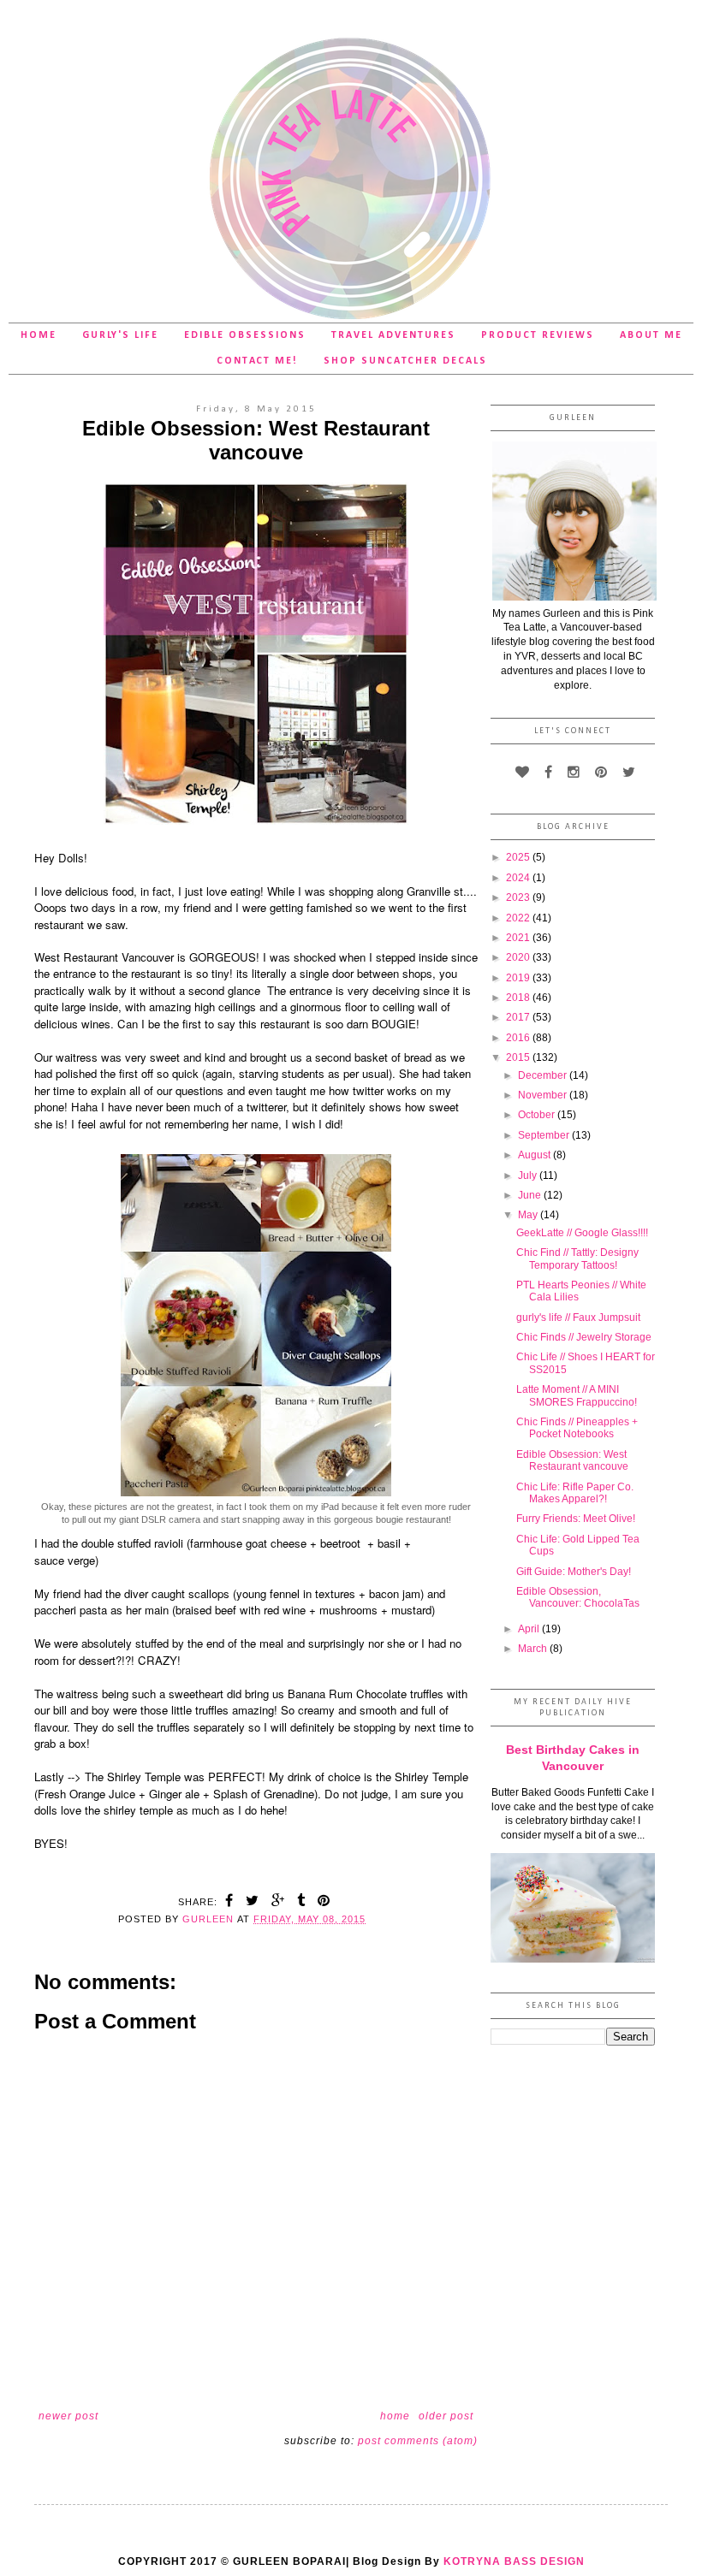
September (545, 1135)
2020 (519, 957)
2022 (519, 918)
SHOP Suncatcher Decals (405, 361)
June (531, 1195)
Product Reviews (538, 335)
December (544, 1075)
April (530, 1629)
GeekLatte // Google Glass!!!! (582, 1233)
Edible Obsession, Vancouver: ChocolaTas (578, 1597)
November (544, 1095)
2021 (519, 938)
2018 (519, 998)
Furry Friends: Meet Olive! (576, 1519)
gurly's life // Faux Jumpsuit (578, 1318)
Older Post (446, 2416)
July (529, 1175)
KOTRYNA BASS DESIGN (514, 2561)
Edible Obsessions (245, 335)
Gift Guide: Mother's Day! (574, 1572)
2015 (519, 1057)
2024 (519, 878)
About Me (651, 335)
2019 (519, 978)
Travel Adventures (393, 335)
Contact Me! (257, 361)
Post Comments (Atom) (418, 2441)
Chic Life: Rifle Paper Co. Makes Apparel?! (575, 1493)
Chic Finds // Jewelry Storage (584, 1337)
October (538, 1115)
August (535, 1155)
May (529, 1215)
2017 (519, 1017)
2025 (519, 857)
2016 (519, 1038)
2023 (519, 897)
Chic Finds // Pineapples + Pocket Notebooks (577, 1428)
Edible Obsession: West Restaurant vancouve (572, 1460)
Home (39, 335)
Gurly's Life (120, 335)
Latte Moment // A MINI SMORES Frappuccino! (577, 1395)
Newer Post (68, 2416)
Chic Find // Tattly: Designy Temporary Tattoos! (577, 1258)
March (534, 1649)
